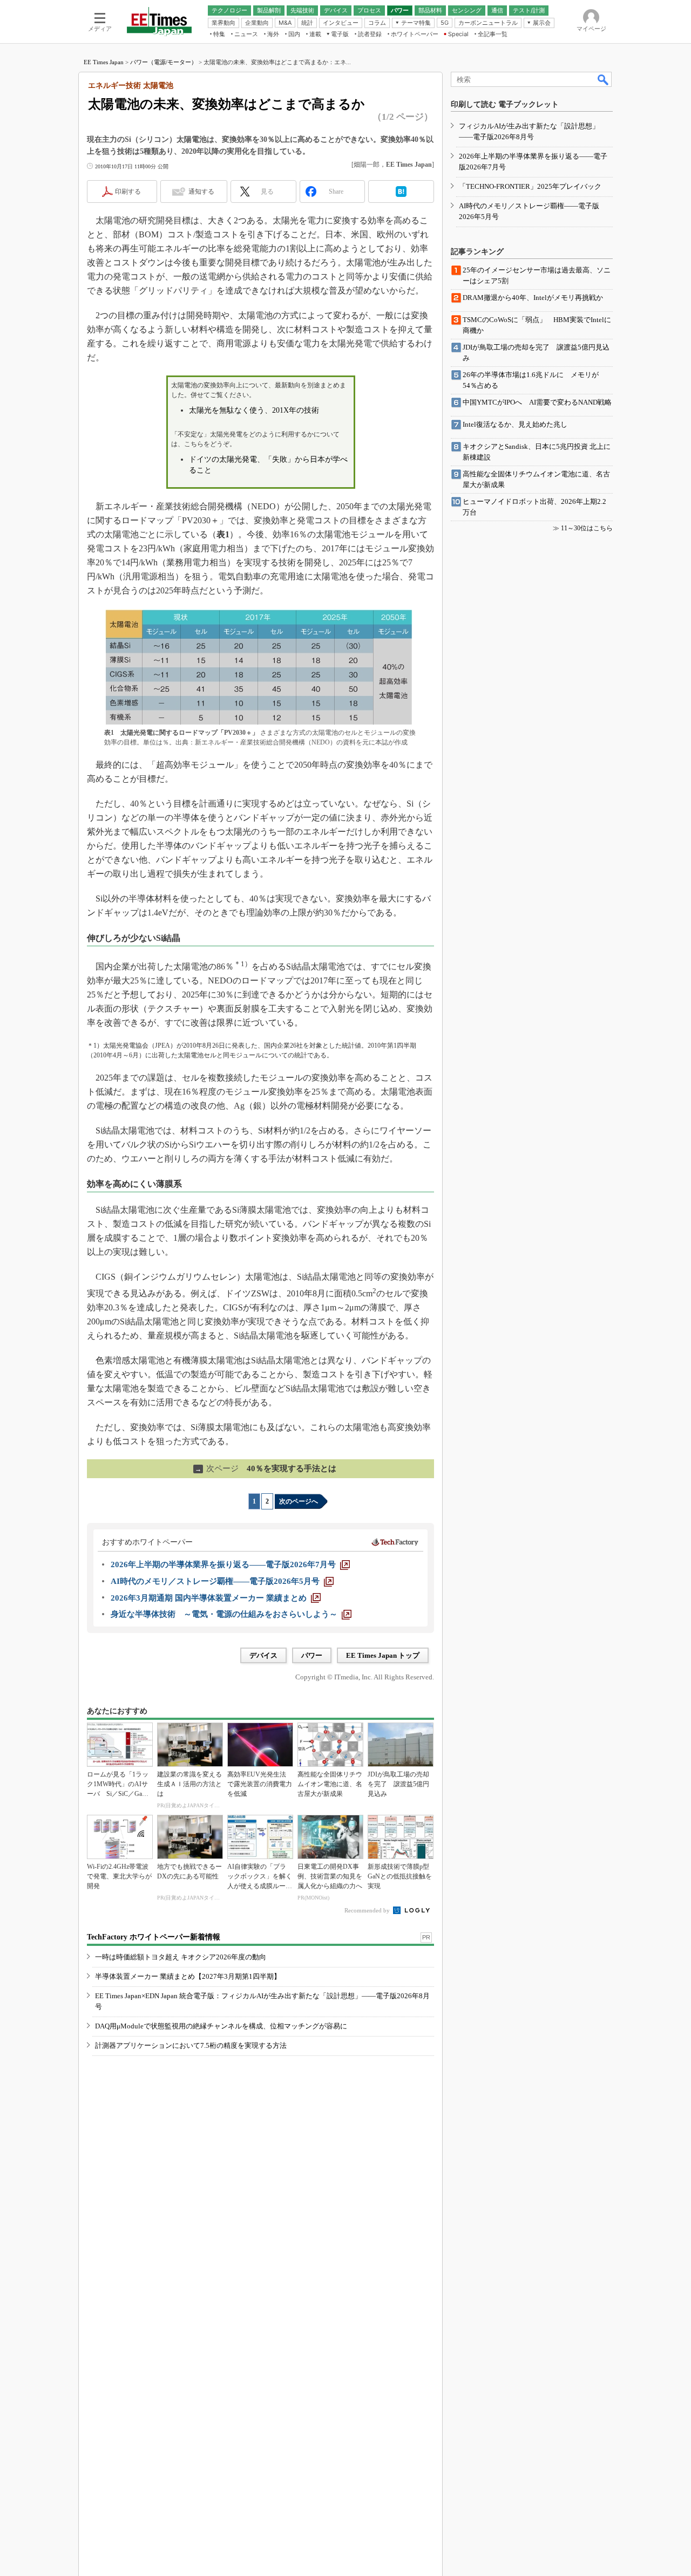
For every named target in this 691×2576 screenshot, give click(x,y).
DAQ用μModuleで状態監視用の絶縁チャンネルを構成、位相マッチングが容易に (221, 2026)
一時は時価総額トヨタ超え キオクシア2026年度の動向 (181, 1957)
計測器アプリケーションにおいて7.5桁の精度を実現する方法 (191, 2045)
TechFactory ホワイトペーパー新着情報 (154, 1937)
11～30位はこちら (587, 528)
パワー (312, 1655)
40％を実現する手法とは (266, 1468)
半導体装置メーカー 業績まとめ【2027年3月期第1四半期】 (188, 1976)
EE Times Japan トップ (383, 1655)
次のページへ (299, 1501)
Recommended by (368, 1910)
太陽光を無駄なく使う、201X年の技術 (254, 410)
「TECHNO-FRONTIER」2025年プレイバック (530, 186)
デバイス (263, 1655)
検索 (604, 79)
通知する (201, 192)
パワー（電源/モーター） (164, 62)
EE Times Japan (104, 62)
